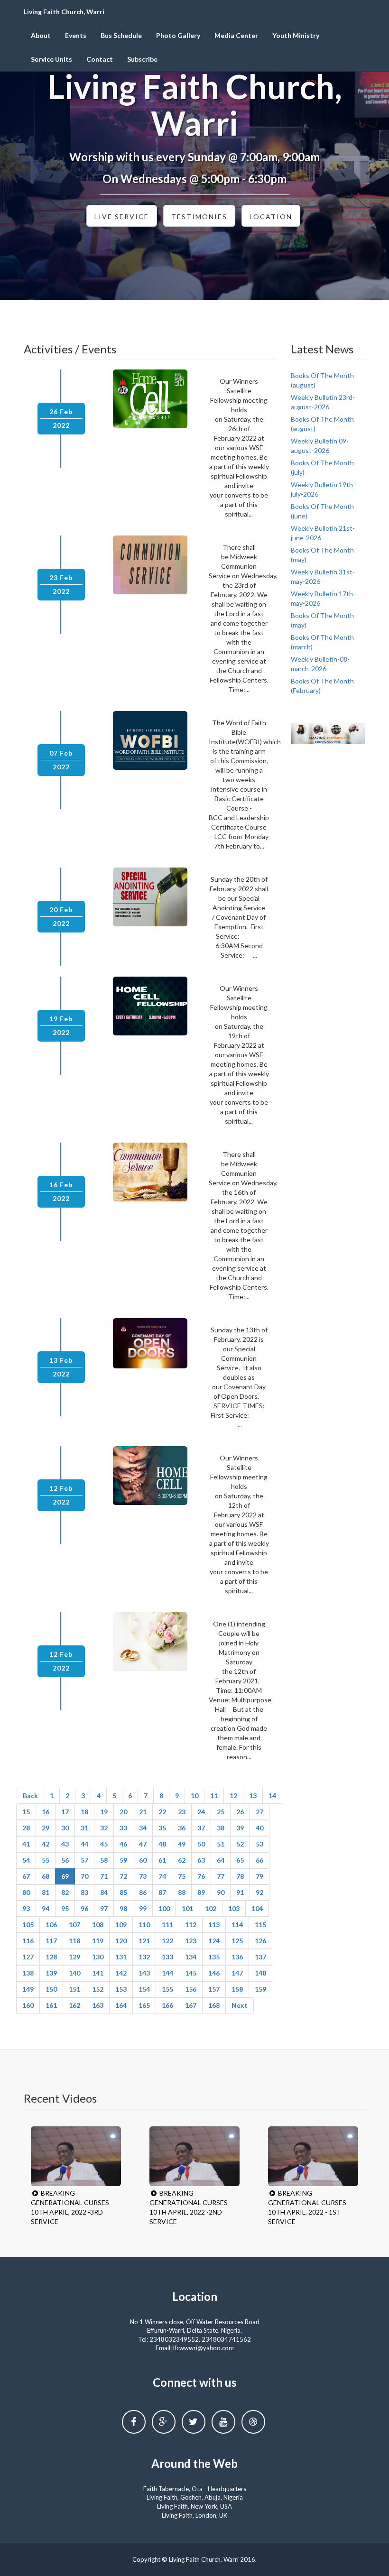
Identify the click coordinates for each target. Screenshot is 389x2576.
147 (237, 1973)
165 (144, 2005)
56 (65, 1860)
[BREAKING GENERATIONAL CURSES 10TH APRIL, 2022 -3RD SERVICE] (76, 2156)
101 (187, 1908)
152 (98, 1989)
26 (240, 1812)
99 (143, 1908)
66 (259, 1860)
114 (237, 1925)
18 (84, 1812)
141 (98, 1973)
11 (214, 1796)
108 (98, 1925)
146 (214, 1973)
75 (182, 1876)
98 (123, 1908)
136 (237, 1957)
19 (104, 1812)
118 (74, 1941)
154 (144, 1989)
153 (121, 1989)
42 (46, 1844)
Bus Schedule (121, 35)
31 (84, 1828)
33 (123, 1828)
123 (191, 1941)
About (41, 35)
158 (237, 1989)
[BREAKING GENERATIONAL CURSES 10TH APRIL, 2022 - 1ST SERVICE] (313, 2156)
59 (123, 1860)
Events (76, 35)
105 (28, 1925)
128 (51, 1957)
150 (51, 1989)
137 (260, 1957)
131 (121, 1957)
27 (259, 1812)
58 (104, 1860)
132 (144, 1957)
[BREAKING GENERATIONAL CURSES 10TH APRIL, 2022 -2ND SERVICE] (194, 2156)
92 (259, 1892)
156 (191, 1989)
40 (259, 1828)
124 (214, 1941)
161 (51, 2005)
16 (46, 1812)
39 (240, 1828)
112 (191, 1925)
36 (182, 1828)
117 (51, 1941)
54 (26, 1860)
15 (26, 1812)
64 (221, 1860)
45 (104, 1844)
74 (162, 1876)
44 (84, 1844)
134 (191, 1957)
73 (143, 1876)
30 (65, 1828)
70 (84, 1876)
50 (201, 1844)
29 (46, 1828)
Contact (100, 59)
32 (104, 1828)
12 (233, 1796)
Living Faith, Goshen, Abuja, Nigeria (195, 2497)
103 (234, 1908)
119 (98, 1941)
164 (121, 2005)
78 (240, 1876)
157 (214, 1989)
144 (167, 1973)
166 (167, 2005)
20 (123, 1812)
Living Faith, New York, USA (194, 2506)
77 (221, 1876)
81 (46, 1892)
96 (84, 1908)
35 (162, 1828)
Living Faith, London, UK (194, 2515)
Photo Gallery (178, 35)
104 (257, 1908)
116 (28, 1941)
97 (104, 1908)
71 (104, 1876)
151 (74, 1989)
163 (98, 2005)
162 (74, 2005)
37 (201, 1828)
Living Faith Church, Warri (64, 12)
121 (144, 1941)
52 (240, 1844)
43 (65, 1844)
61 (162, 1860)
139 (51, 1973)
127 (28, 1957)
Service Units (51, 59)
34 (143, 1828)
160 (28, 2005)
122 (167, 1941)
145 (191, 1973)
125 (237, 1941)
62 (182, 1860)
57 (84, 1860)
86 (143, 1892)
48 (162, 1844)
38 (221, 1828)
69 (65, 1876)
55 (46, 1860)
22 (162, 1812)
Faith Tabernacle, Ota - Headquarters (195, 2489)
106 (51, 1925)
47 (143, 1844)
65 (240, 1860)
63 (201, 1860)
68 (46, 1876)
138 (28, 1973)
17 (65, 1812)
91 (240, 1892)
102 (211, 1908)
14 (272, 1796)
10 (194, 1796)
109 (121, 1925)
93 (26, 1908)
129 (74, 1957)
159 (260, 1989)
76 (201, 1876)
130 (98, 1957)
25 (221, 1812)
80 (26, 1892)
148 (260, 1973)
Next (240, 2005)
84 (104, 1892)
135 (214, 1957)
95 (65, 1908)
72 (123, 1876)
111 (167, 1925)
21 (143, 1812)
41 (26, 1844)
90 (221, 1892)
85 (123, 1892)
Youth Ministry (296, 35)
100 (164, 1908)
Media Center (236, 35)
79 (259, 1876)
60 (143, 1860)
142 (121, 1973)
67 (26, 1876)
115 (260, 1925)
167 (191, 2005)
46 (123, 1844)
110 (144, 1925)
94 (46, 1908)
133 (167, 1957)
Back (30, 1796)
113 (214, 1925)
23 (182, 1812)
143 (144, 1973)
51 (221, 1844)
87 (162, 1892)
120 (121, 1941)
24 (201, 1812)
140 (74, 1973)
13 (253, 1796)
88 (182, 1892)
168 (214, 2005)
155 (167, 1989)
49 (182, 1844)
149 (28, 1989)
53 (259, 1844)
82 (65, 1892)
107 (74, 1925)
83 (84, 1892)
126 (260, 1941)
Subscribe (142, 59)
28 (26, 1828)
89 (201, 1892)
